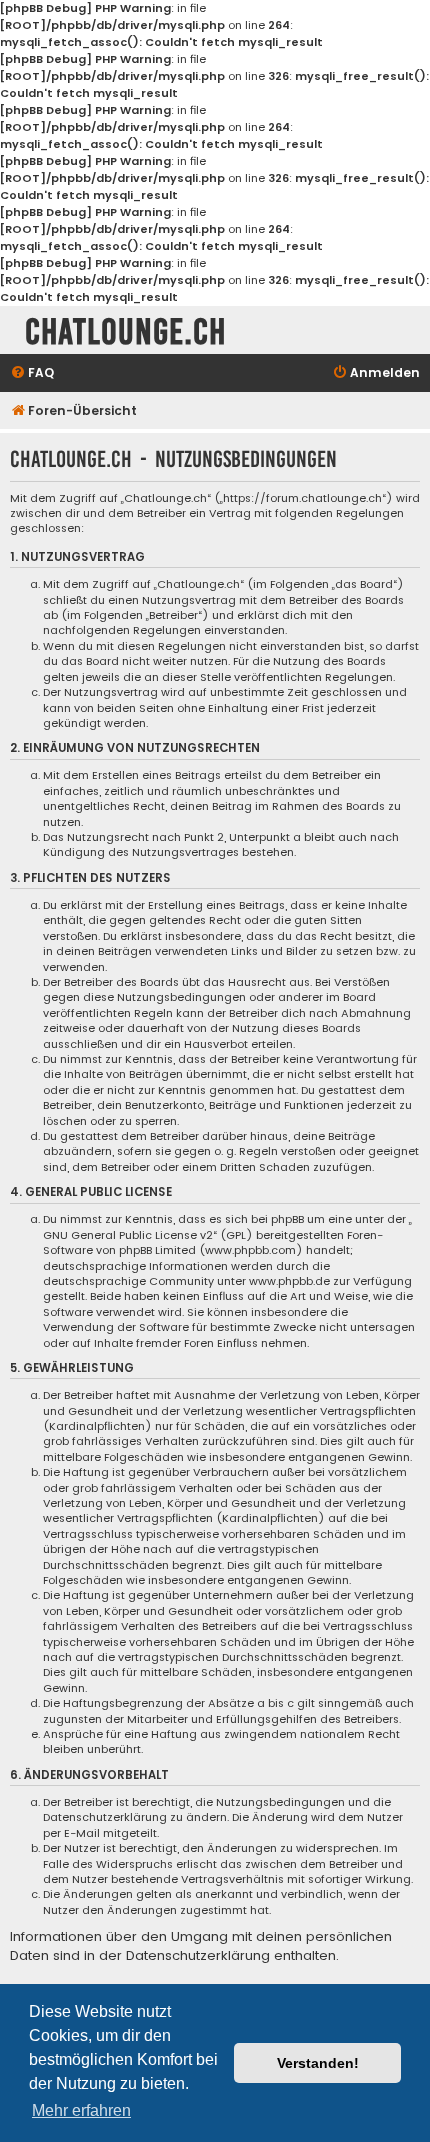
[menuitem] (32, 373)
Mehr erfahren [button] (81, 2110)
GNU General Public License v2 (128, 1235)
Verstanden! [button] (318, 2063)
